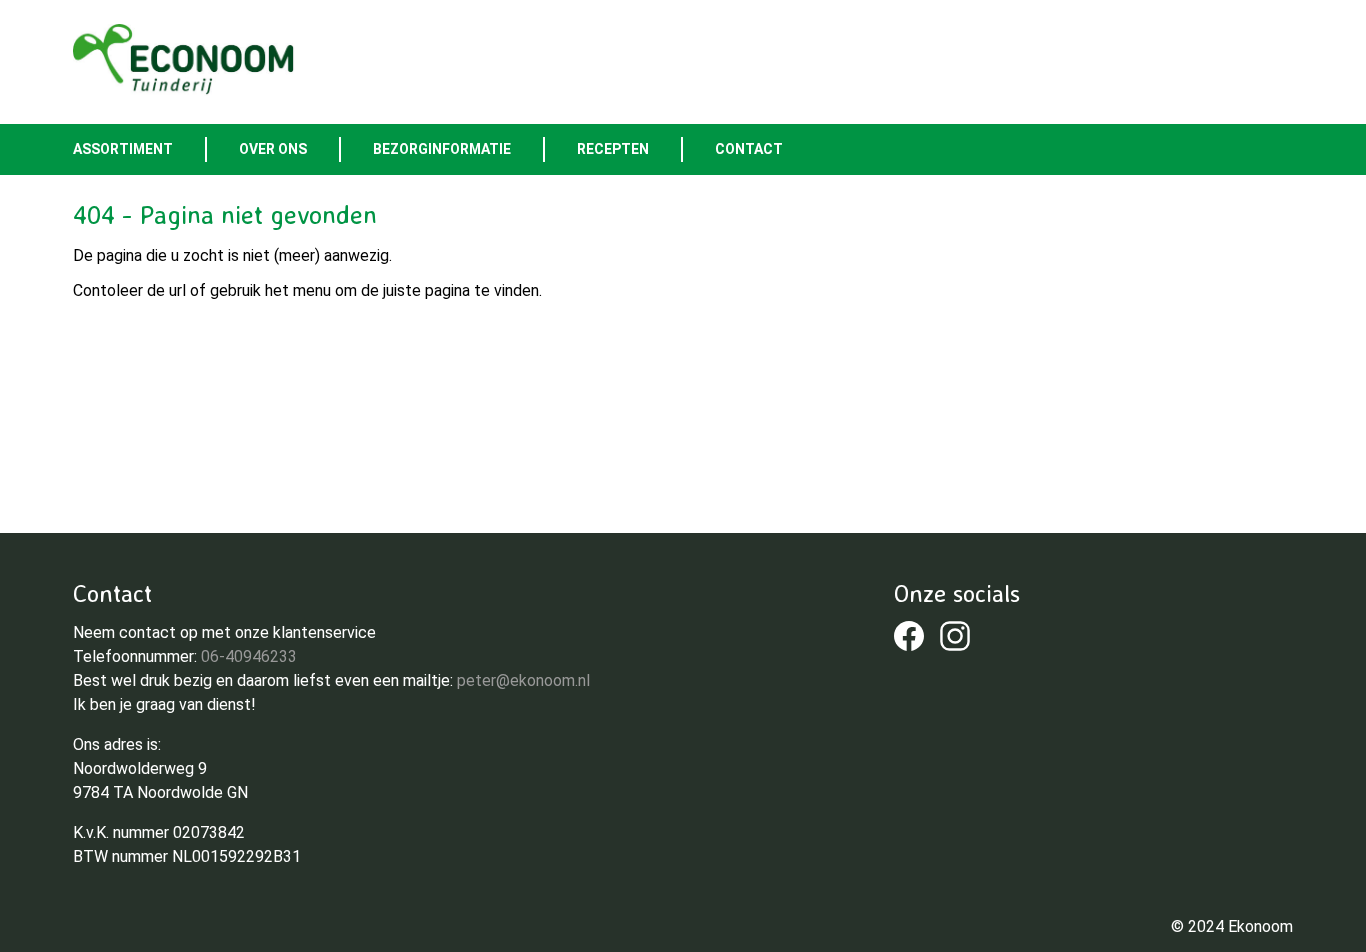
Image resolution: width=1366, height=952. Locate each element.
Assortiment (123, 149)
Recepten (613, 149)
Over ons (273, 149)
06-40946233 (249, 656)
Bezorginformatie (442, 149)
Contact (749, 149)
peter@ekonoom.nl (523, 680)
